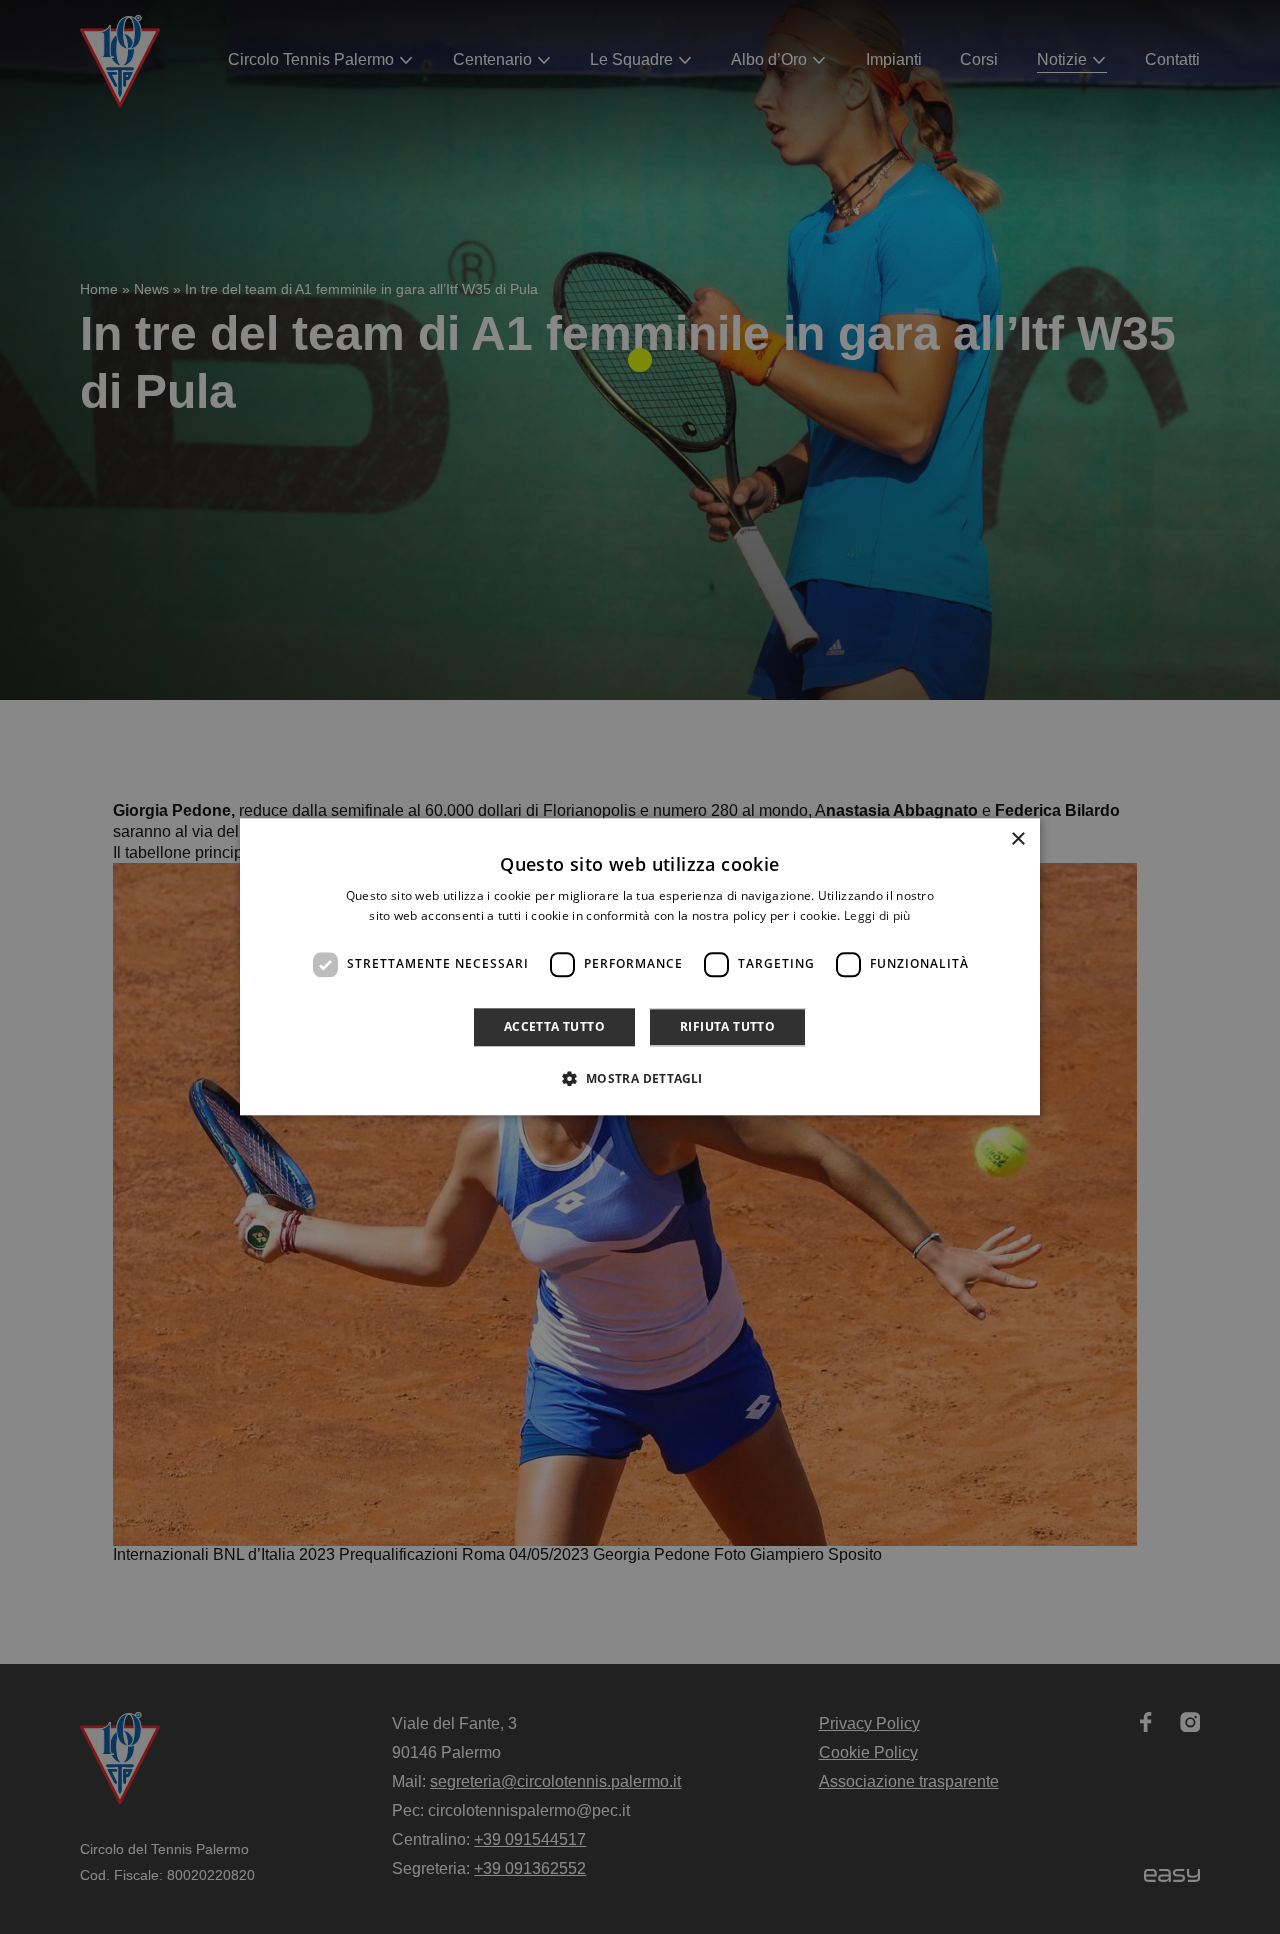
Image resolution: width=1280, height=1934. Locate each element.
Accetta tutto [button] (554, 1026)
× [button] (1017, 839)
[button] (639, 1079)
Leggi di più (877, 916)
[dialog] (640, 966)
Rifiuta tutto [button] (727, 1026)
